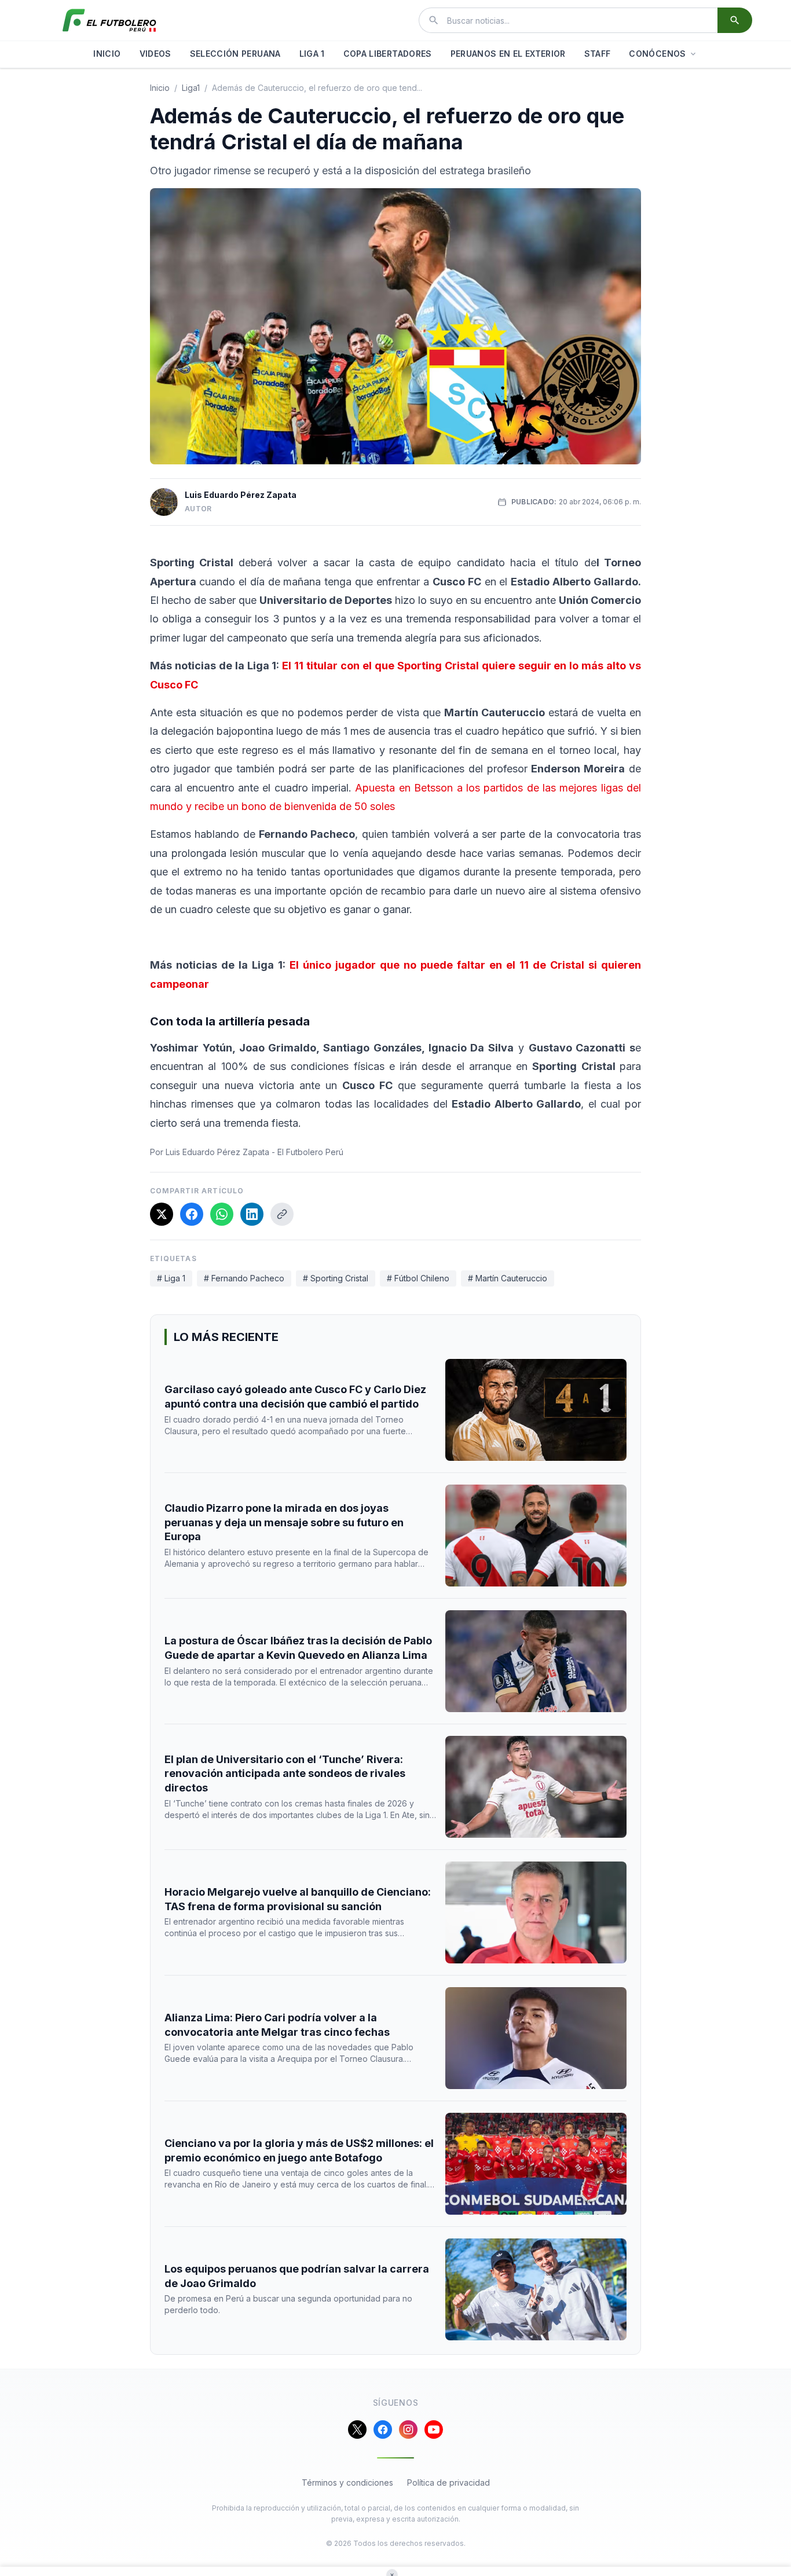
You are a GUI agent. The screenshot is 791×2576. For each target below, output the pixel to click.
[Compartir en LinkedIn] (252, 1214)
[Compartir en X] (162, 1214)
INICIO (107, 54)
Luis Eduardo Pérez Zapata (241, 495)
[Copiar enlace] (282, 1214)
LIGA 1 (312, 54)
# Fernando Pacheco (244, 1278)
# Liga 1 (171, 1278)
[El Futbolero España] (109, 20)
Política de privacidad (448, 2482)
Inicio (160, 88)
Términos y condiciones (347, 2482)
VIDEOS (155, 54)
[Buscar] (735, 20)
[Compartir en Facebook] (192, 1214)
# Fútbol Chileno (418, 1278)
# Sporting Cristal (336, 1278)
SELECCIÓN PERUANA (235, 54)
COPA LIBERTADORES (388, 54)
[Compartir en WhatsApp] (222, 1214)
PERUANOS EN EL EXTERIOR (508, 54)
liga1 (191, 88)
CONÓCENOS (657, 54)
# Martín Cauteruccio (508, 1278)
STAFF (598, 54)
